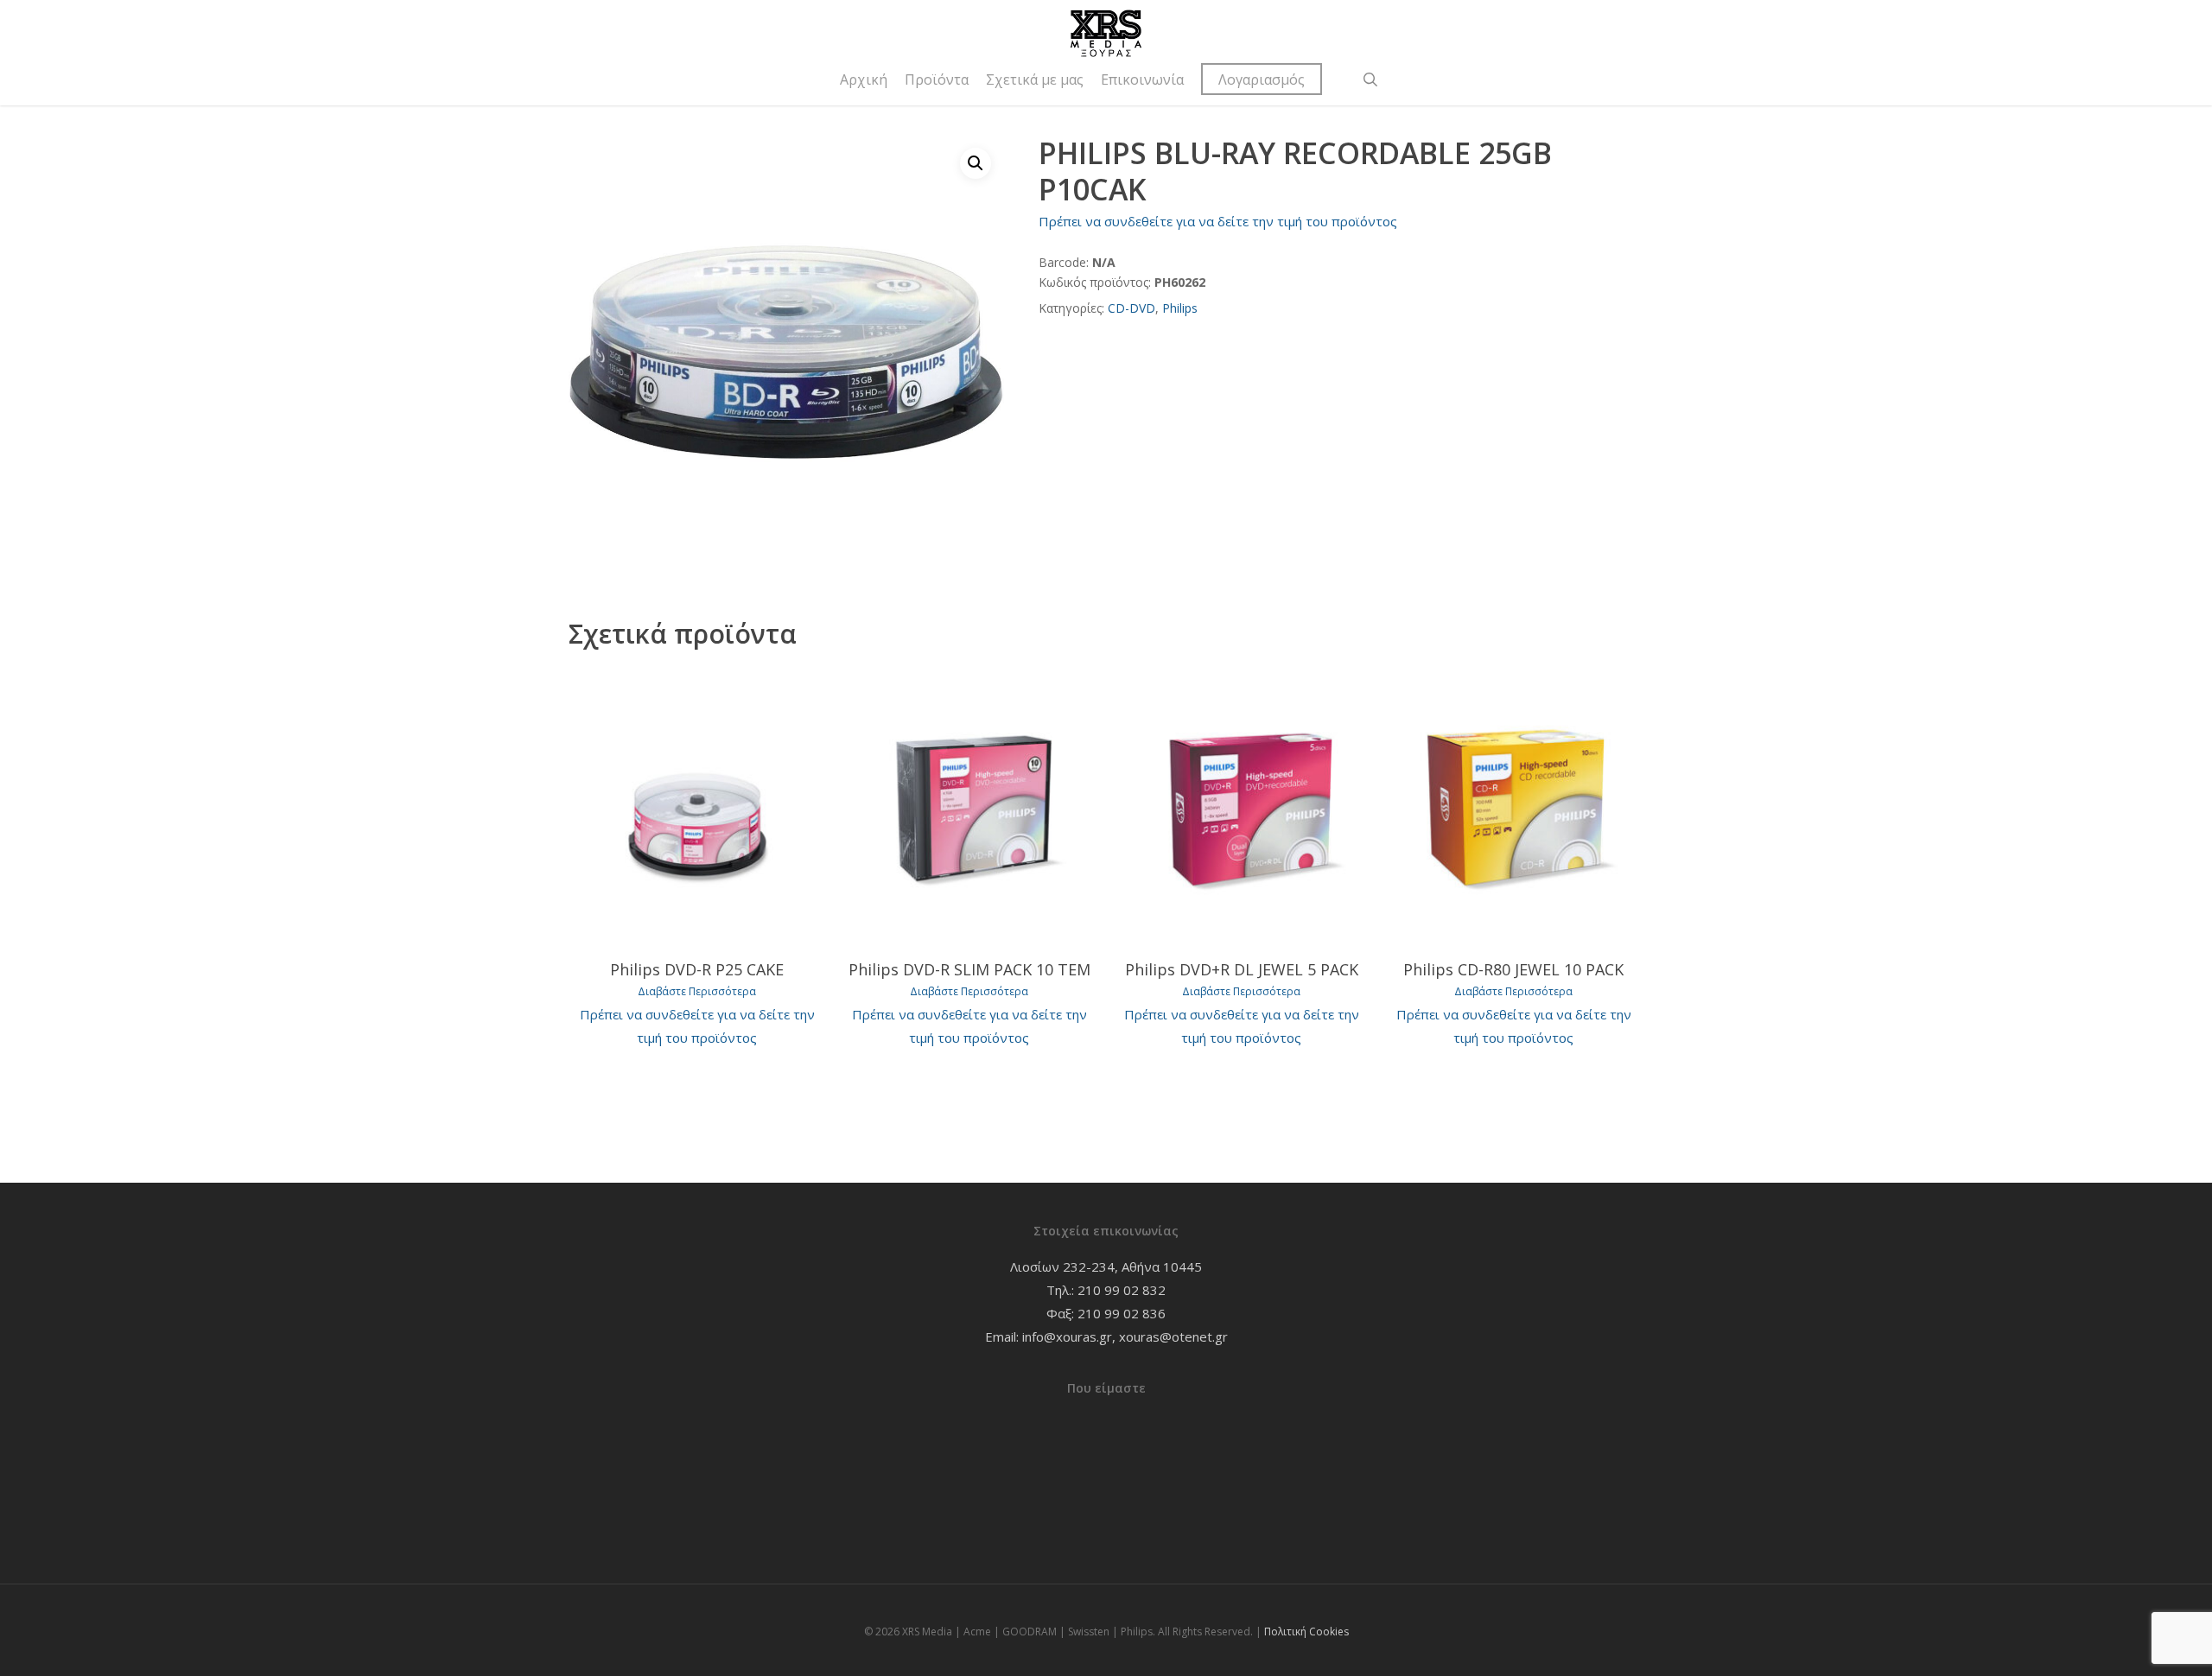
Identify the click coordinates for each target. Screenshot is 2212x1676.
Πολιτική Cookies (1306, 1632)
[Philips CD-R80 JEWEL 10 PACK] (1513, 806)
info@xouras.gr (1067, 1336)
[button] (976, 163)
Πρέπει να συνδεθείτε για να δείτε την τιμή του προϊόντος (1218, 221)
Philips (1180, 308)
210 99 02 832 (1122, 1290)
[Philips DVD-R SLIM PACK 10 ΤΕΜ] (969, 806)
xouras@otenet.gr (1173, 1336)
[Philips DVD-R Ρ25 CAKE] (698, 806)
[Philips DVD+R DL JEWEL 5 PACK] (1241, 806)
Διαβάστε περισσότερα (697, 992)
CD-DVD (1131, 308)
